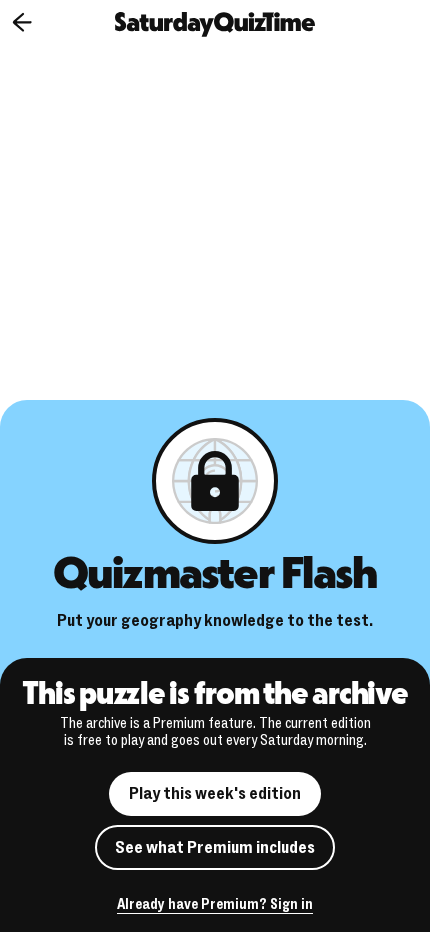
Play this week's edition (215, 793)
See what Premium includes (215, 847)
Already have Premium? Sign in (215, 905)
